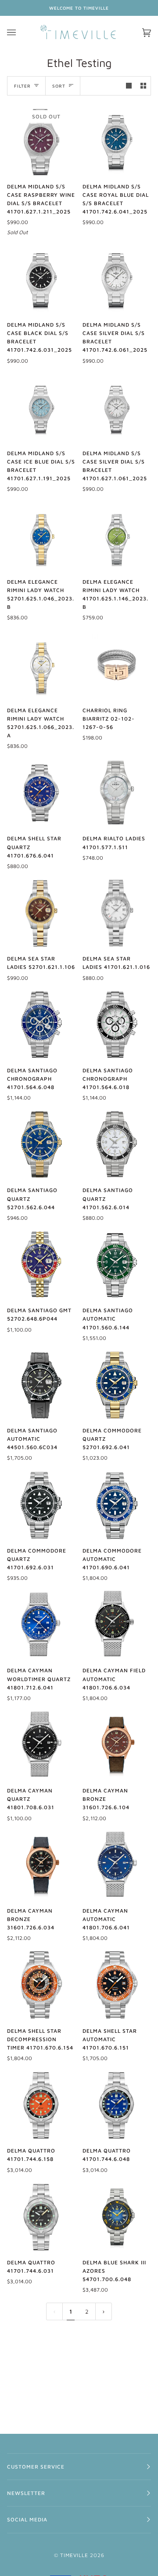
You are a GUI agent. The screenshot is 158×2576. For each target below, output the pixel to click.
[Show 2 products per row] (143, 86)
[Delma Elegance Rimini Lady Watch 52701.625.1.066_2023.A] (41, 665)
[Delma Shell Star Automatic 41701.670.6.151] (117, 1985)
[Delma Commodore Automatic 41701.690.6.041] (117, 1505)
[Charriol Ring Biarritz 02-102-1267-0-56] (117, 665)
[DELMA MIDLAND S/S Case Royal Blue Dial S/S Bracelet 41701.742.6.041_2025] (117, 141)
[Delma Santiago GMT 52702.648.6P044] (41, 1265)
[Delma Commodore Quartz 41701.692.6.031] (41, 1505)
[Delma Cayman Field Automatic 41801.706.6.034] (117, 1625)
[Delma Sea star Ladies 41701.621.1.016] (117, 913)
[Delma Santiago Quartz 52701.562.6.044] (41, 1144)
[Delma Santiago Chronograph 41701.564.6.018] (117, 1025)
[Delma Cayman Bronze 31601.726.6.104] (117, 1745)
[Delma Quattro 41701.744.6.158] (41, 2105)
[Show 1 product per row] (129, 86)
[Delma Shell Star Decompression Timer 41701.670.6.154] (41, 1985)
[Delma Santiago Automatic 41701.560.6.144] (117, 1265)
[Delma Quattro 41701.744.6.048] (117, 2105)
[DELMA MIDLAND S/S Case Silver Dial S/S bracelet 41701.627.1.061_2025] (117, 408)
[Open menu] (20, 33)
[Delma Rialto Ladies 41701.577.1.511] (117, 793)
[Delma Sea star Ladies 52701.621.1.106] (41, 913)
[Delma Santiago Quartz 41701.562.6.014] (117, 1144)
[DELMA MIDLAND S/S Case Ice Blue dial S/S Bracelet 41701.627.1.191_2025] (41, 408)
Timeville (74, 2555)
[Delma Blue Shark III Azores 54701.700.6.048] (117, 2217)
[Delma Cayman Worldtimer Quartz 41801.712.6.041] (41, 1625)
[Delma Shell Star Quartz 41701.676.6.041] (41, 793)
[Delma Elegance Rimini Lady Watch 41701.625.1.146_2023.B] (117, 536)
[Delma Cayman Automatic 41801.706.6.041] (117, 1865)
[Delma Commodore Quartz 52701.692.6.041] (117, 1385)
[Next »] (104, 2312)
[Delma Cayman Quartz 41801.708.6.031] (41, 1745)
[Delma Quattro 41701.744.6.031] (41, 2217)
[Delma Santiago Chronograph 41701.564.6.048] (41, 1025)
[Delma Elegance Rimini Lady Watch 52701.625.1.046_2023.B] (41, 536)
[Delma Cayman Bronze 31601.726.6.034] (41, 1865)
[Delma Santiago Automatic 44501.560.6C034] (41, 1385)
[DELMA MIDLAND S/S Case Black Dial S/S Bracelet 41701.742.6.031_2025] (41, 279)
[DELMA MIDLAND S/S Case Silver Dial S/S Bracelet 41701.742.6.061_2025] (117, 279)
